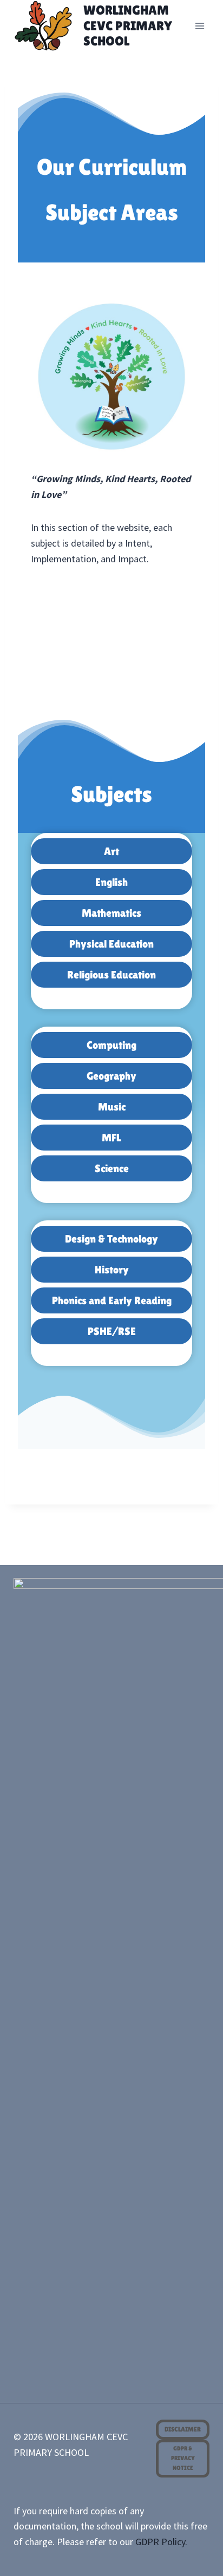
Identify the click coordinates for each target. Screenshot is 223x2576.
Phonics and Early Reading (112, 1300)
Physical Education (111, 944)
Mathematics (111, 913)
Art (111, 851)
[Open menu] (200, 26)
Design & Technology (111, 1239)
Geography (111, 1076)
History (112, 1270)
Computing (111, 1045)
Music (112, 1107)
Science (112, 1168)
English (111, 882)
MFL (111, 1138)
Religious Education (111, 975)
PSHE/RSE (112, 1331)
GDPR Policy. (161, 2542)
